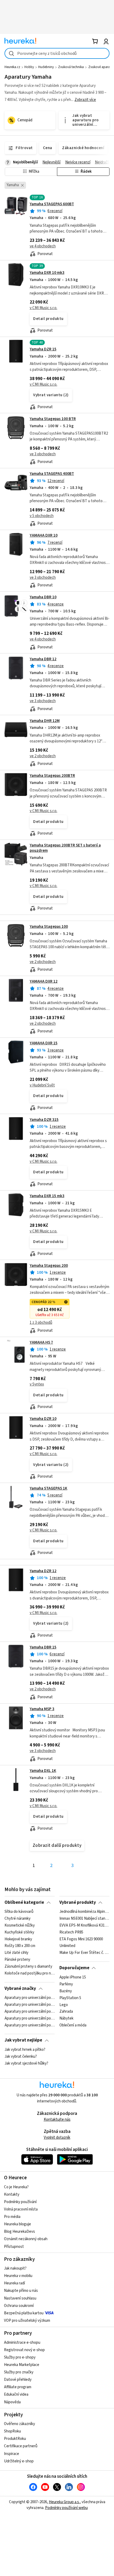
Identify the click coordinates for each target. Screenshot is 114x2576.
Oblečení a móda (73, 2025)
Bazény (66, 1991)
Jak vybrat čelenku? (21, 2057)
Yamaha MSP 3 (42, 1709)
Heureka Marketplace (22, 2365)
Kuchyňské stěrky (19, 1932)
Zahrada (66, 2012)
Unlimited (67, 1946)
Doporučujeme (74, 1968)
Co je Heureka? (16, 2187)
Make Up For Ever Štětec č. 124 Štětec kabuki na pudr (84, 1953)
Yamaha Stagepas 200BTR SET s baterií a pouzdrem (65, 848)
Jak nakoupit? (15, 2268)
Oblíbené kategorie (24, 1902)
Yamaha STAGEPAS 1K (49, 1488)
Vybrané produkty (78, 1902)
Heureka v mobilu (18, 2276)
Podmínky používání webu (66, 2508)
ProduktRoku (15, 2439)
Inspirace (12, 2454)
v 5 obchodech (42, 516)
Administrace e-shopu (22, 2343)
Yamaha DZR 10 (43, 1419)
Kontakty (12, 2194)
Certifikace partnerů (21, 2446)
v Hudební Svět (42, 1085)
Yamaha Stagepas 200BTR (52, 776)
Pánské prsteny (17, 1960)
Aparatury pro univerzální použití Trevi (30, 2018)
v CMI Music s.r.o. (43, 308)
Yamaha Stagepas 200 (49, 1266)
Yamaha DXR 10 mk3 (47, 273)
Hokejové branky (18, 1939)
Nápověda (12, 2402)
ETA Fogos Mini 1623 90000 (81, 1939)
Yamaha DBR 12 (43, 659)
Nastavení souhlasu (20, 2298)
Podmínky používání (20, 2202)
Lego (64, 2005)
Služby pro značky (19, 2372)
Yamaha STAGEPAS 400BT (52, 474)
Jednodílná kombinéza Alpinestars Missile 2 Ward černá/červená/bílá (84, 1912)
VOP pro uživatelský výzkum (27, 2321)
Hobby (29, 67)
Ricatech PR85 (71, 1932)
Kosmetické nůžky (20, 1926)
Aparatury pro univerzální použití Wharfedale (30, 2025)
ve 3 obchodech (43, 454)
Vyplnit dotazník (57, 2138)
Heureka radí (14, 2283)
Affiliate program (18, 2387)
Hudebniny (46, 67)
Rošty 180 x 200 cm (20, 1946)
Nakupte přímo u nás (21, 2291)
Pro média (12, 2217)
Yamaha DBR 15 (43, 1647)
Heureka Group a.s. (64, 2502)
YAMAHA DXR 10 (44, 535)
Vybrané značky (20, 1989)
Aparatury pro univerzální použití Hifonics (30, 1998)
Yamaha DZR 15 (43, 349)
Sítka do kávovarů (19, 1912)
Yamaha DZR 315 (44, 1120)
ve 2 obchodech (43, 756)
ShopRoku (12, 2431)
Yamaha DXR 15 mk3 (47, 1196)
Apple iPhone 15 (73, 1977)
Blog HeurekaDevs (19, 2232)
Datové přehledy (18, 2380)
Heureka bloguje (17, 2224)
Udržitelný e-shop (19, 2461)
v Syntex (37, 1384)
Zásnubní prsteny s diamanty (28, 1967)
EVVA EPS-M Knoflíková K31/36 (84, 1926)
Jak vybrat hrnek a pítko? (25, 2050)
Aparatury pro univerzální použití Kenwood (30, 2005)
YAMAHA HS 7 (41, 1342)
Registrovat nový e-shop (24, 2350)
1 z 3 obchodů (41, 1323)
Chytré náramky (17, 1919)
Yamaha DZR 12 (43, 1571)
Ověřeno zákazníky (19, 2424)
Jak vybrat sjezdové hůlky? (26, 2064)
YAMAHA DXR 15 (44, 1043)
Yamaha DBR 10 (43, 597)
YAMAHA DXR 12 (44, 981)
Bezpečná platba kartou (24, 2313)
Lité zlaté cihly (16, 1953)
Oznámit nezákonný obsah (26, 2239)
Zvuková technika (71, 67)
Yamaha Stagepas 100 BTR (53, 419)
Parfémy (66, 1984)
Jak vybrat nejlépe (23, 2040)
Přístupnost (14, 2247)
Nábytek (66, 2018)
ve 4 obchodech (43, 246)
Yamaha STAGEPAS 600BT (52, 204)
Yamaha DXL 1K (43, 1771)
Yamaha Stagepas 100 (49, 927)
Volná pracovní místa (21, 2209)
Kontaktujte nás (57, 2120)
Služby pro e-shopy (20, 2357)
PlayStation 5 (70, 1998)
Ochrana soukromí (19, 2306)
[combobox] (57, 53)
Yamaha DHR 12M (45, 721)
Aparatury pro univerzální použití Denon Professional (30, 2012)
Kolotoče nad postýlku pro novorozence (30, 1973)
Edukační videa (16, 2394)
